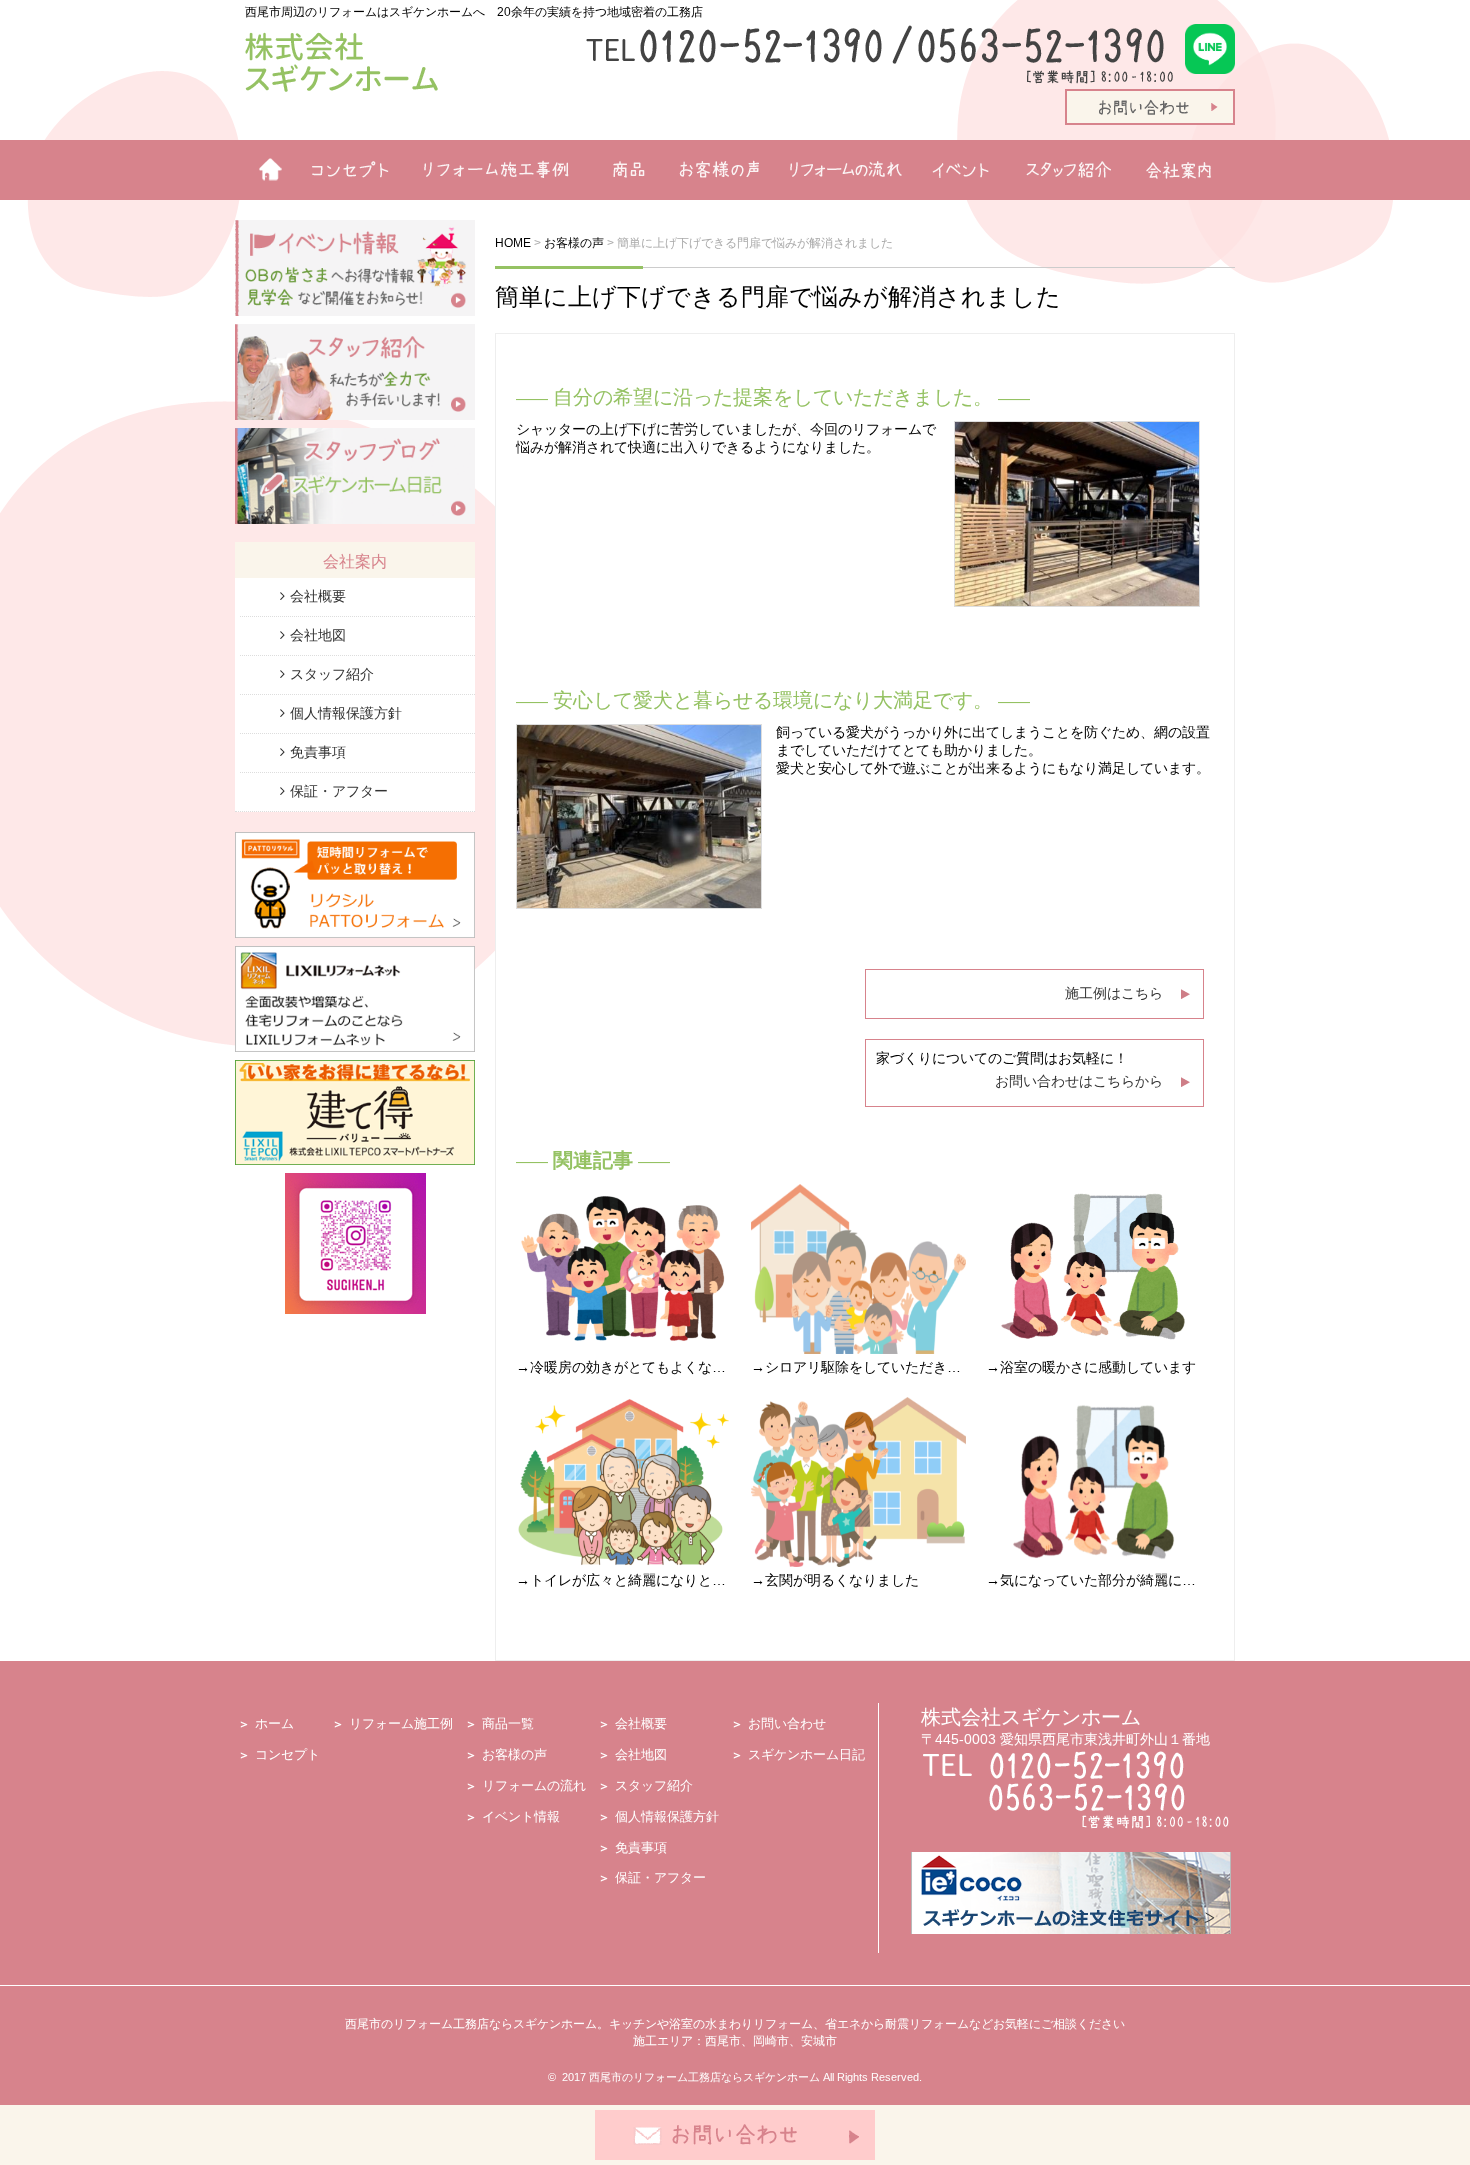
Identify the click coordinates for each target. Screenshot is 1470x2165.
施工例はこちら (1114, 993)
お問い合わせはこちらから (1079, 1081)
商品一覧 (620, 170)
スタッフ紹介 (1072, 170)
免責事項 (318, 752)
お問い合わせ (787, 1723)
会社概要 (318, 596)
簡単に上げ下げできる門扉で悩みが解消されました (778, 296)
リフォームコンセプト (342, 170)
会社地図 (318, 635)
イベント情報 (960, 170)
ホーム (262, 170)
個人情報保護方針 (346, 713)
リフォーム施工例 (490, 170)
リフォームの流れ (840, 170)
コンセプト (287, 1754)
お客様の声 (712, 170)
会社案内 (1185, 170)
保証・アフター (339, 791)
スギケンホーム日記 (806, 1754)
